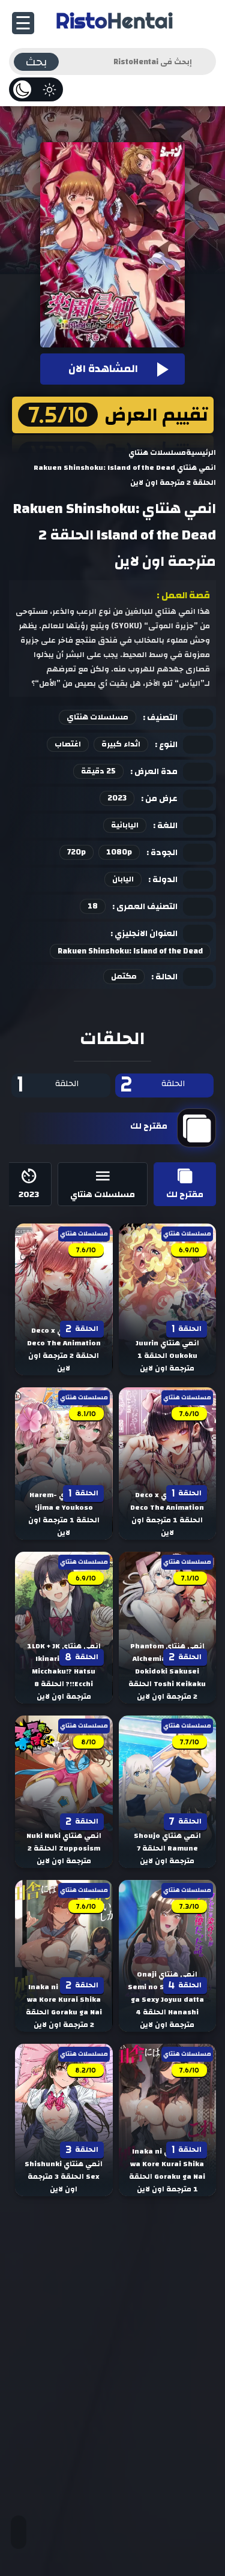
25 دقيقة (98, 771)
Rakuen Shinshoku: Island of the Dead (130, 951)
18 (93, 906)
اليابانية (125, 825)
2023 (117, 798)
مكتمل (124, 976)
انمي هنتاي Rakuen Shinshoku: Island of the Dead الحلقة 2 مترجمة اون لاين (115, 535)
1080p (119, 852)
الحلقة (153, 1085)
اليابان (123, 879)
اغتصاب (68, 744)
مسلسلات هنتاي (97, 717)
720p (76, 852)
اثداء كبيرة (121, 744)
